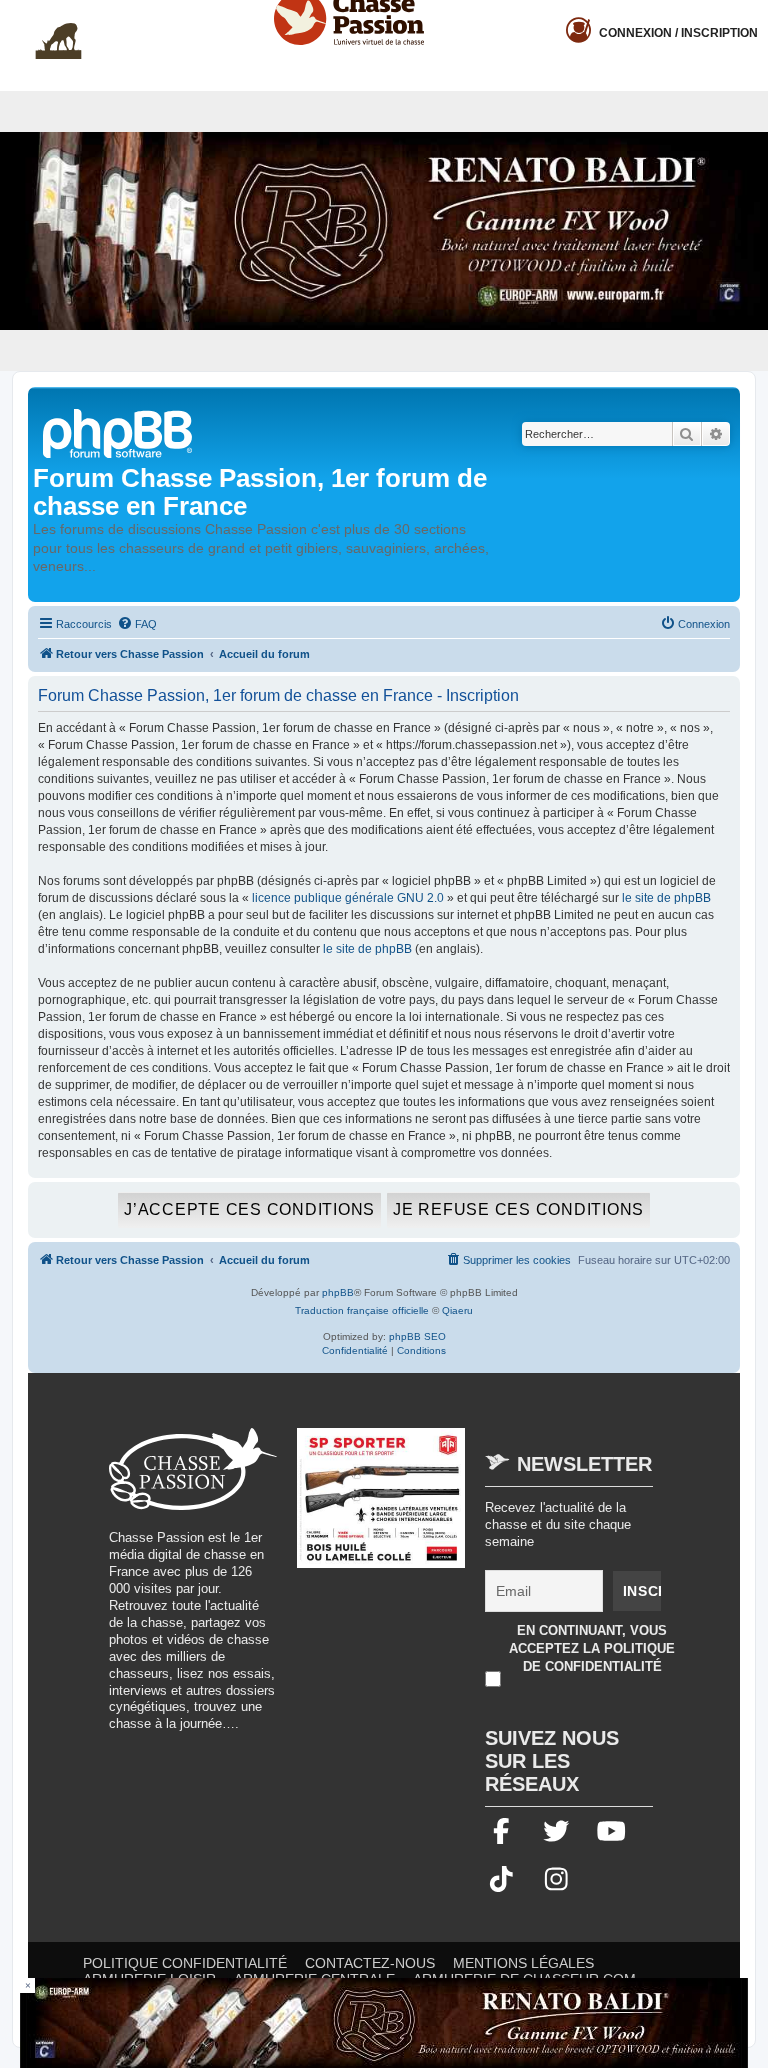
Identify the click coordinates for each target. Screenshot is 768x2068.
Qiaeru (457, 1310)
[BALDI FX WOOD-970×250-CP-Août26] (384, 231)
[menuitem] (137, 624)
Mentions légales (523, 1963)
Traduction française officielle (362, 1310)
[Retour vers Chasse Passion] (119, 431)
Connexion (678, 33)
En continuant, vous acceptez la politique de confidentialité (592, 1648)
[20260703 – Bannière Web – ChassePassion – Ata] (381, 1508)
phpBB (338, 1292)
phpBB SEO (417, 1336)
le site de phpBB (666, 898)
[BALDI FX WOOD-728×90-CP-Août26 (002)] (384, 2023)
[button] (753, 16)
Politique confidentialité (185, 1963)
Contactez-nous (370, 1963)
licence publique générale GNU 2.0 (348, 898)
